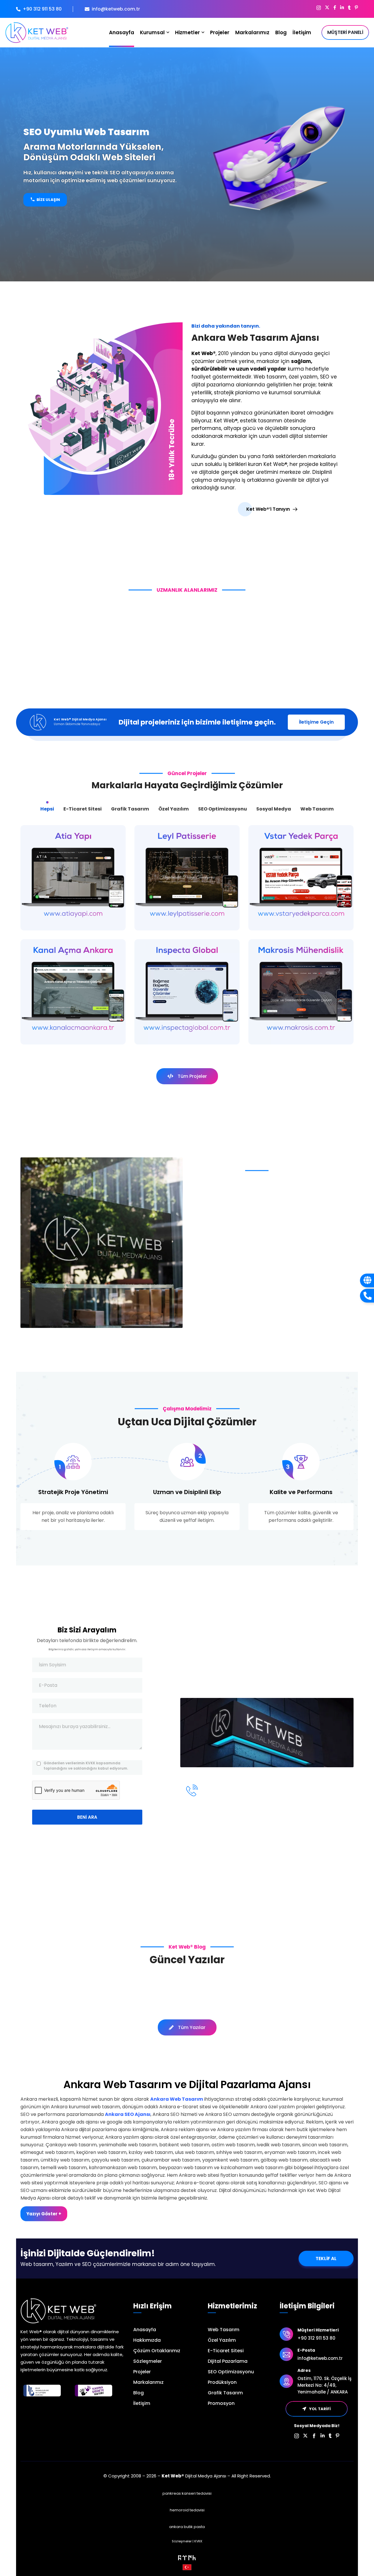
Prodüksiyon (222, 2382)
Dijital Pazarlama (228, 2361)
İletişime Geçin (316, 722)
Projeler (142, 2372)
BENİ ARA (87, 1817)
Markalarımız (148, 2382)
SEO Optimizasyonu (231, 2372)
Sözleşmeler (148, 2361)
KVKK (198, 2541)
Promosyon (221, 2403)
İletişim (142, 2403)
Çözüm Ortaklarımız (157, 2351)
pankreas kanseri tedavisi (187, 2493)
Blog (138, 2393)
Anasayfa (145, 2330)
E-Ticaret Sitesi (226, 2351)
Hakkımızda (147, 2340)
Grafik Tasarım (225, 2393)
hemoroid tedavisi (187, 2510)
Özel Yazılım (222, 2340)
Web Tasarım (224, 2330)
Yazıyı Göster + (44, 2214)
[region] (187, 164)
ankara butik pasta (187, 2527)
